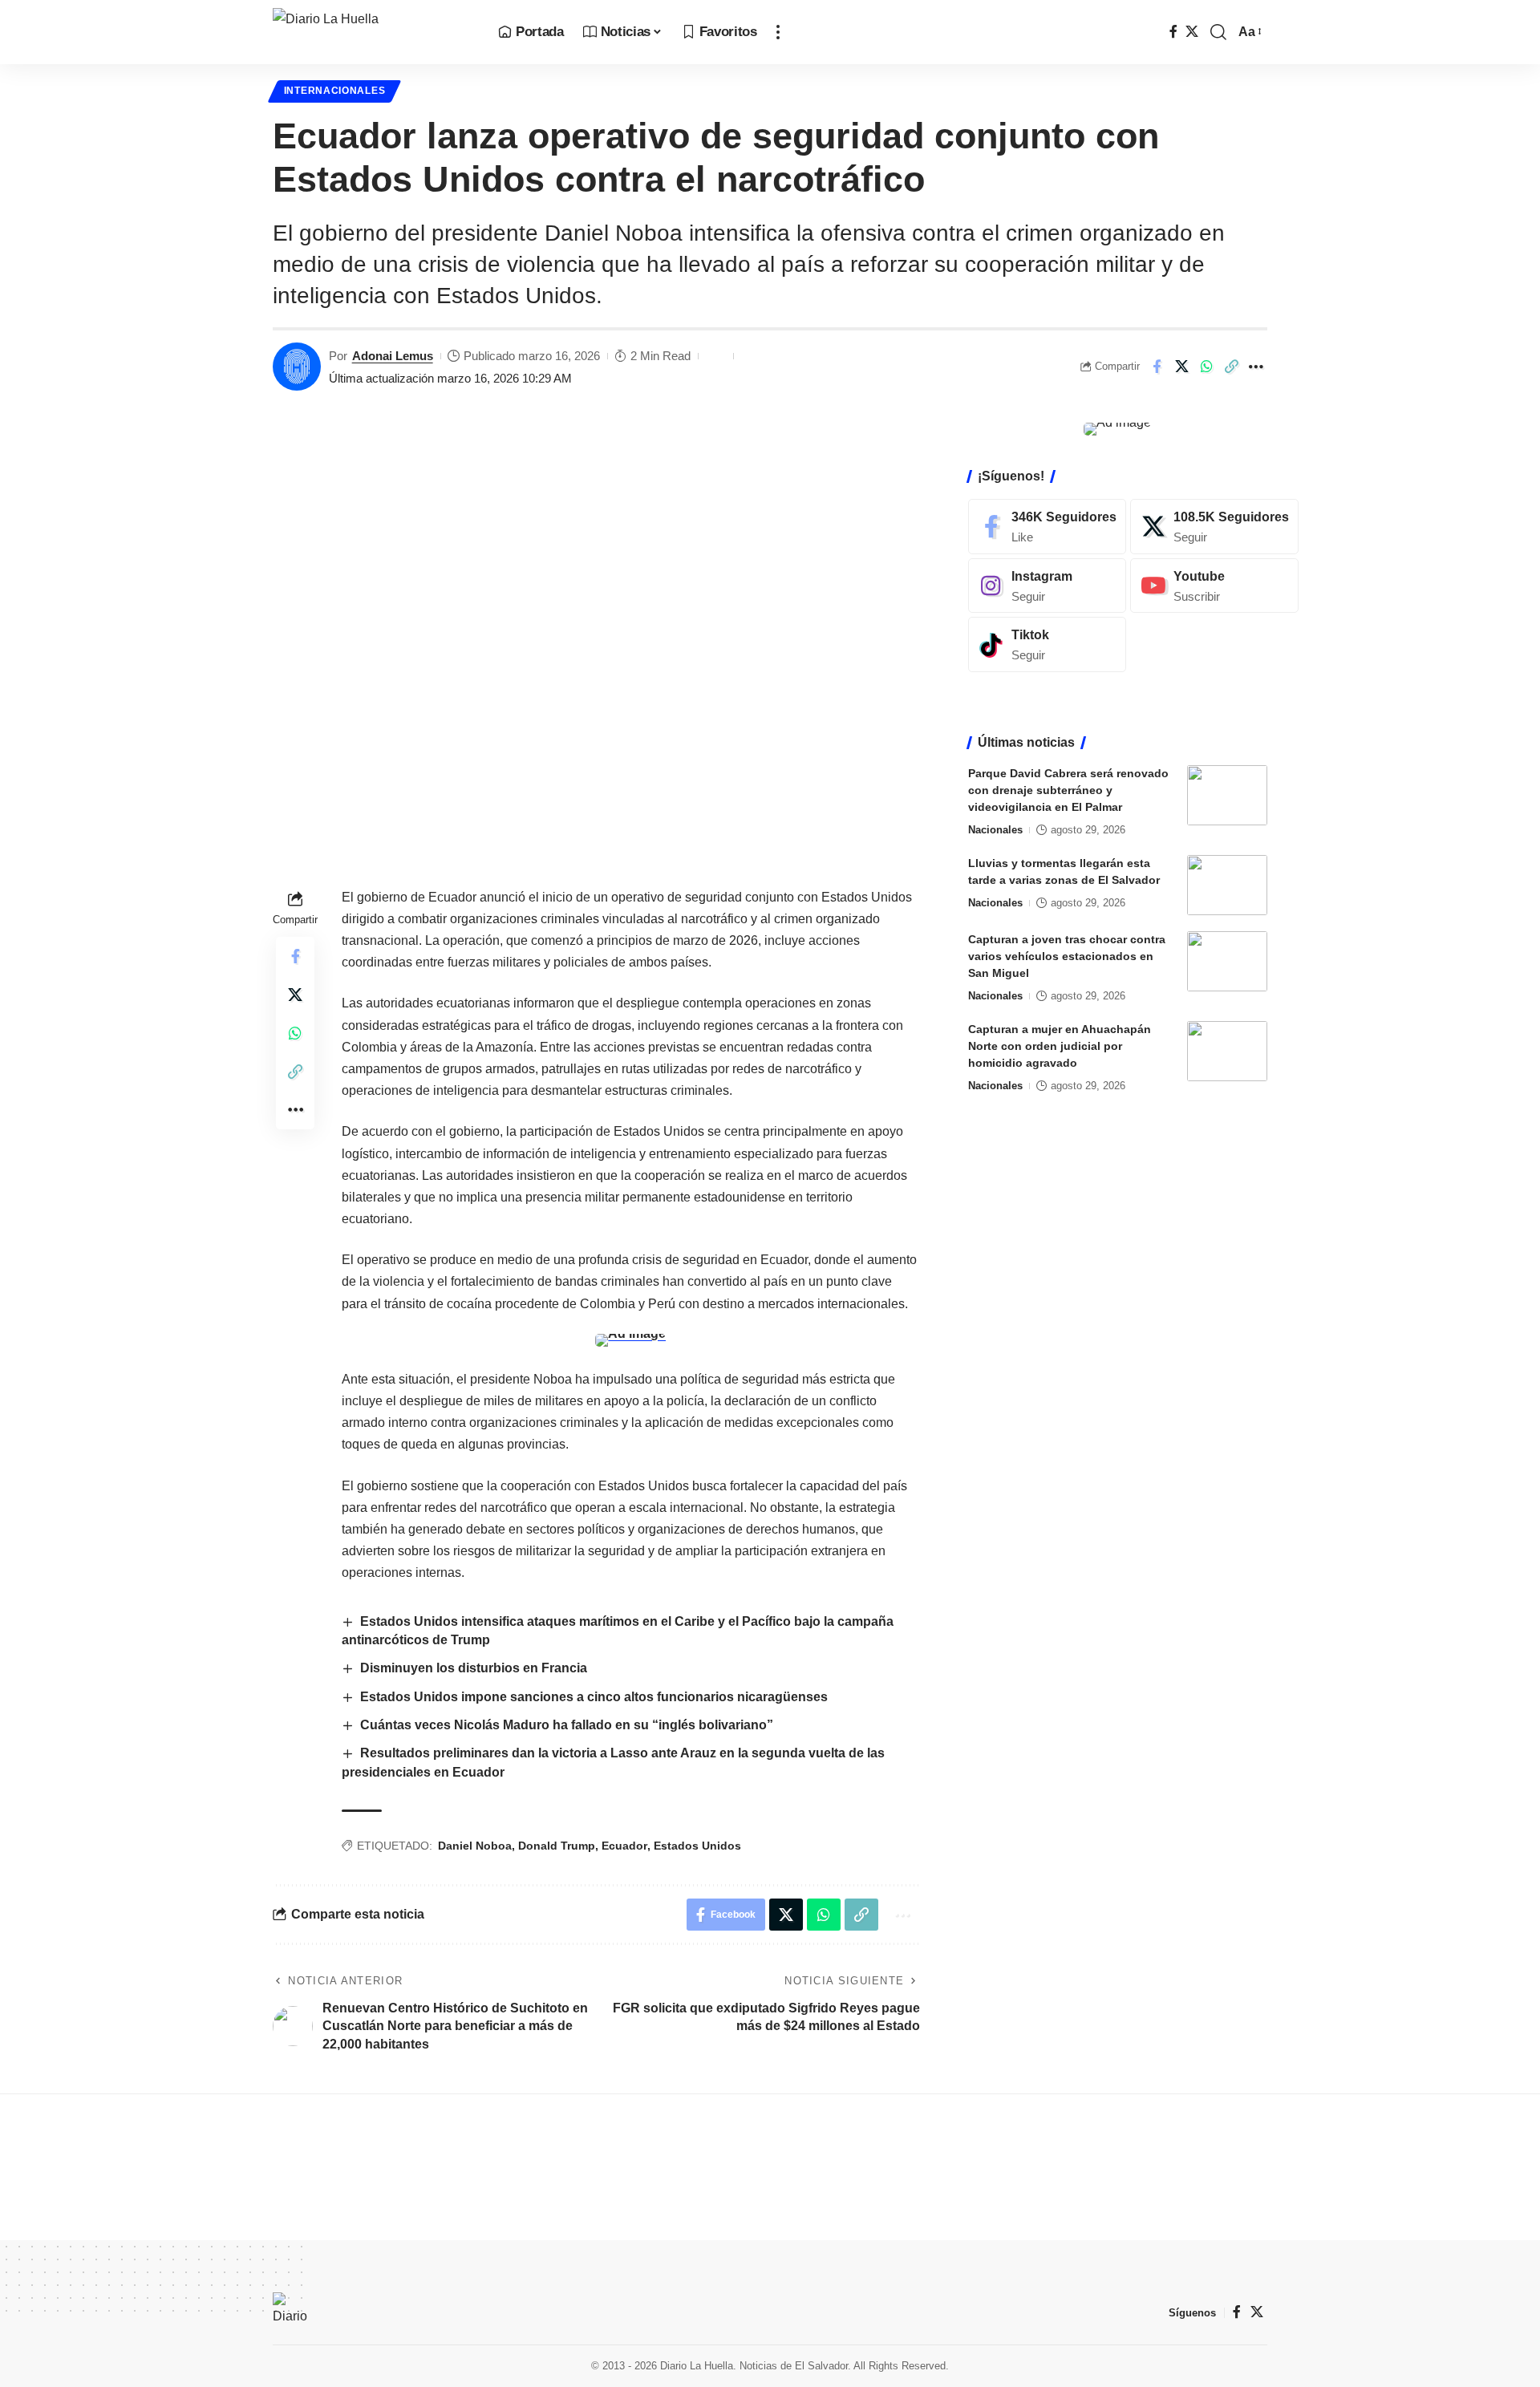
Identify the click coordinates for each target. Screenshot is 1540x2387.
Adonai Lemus (393, 356)
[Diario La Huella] (373, 32)
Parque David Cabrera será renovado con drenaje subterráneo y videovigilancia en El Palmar (1068, 790)
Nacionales (995, 830)
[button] (778, 32)
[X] (1192, 32)
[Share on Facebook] (1157, 367)
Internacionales (335, 91)
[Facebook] (1173, 32)
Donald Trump (557, 1846)
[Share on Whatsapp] (1206, 367)
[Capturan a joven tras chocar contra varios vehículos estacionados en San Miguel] (1227, 961)
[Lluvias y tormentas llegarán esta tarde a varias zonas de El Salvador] (1227, 885)
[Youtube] (1214, 586)
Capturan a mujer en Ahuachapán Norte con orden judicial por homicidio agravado (1060, 1046)
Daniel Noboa (475, 1846)
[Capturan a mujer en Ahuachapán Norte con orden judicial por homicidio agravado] (1227, 1051)
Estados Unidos (697, 1846)
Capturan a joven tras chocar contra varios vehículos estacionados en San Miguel (1067, 956)
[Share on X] (1181, 367)
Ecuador (624, 1846)
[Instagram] (1047, 586)
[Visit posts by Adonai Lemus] (297, 367)
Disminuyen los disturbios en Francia (474, 1668)
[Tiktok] (1047, 644)
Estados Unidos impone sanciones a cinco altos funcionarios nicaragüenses (594, 1697)
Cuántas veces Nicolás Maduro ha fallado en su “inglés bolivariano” (567, 1725)
